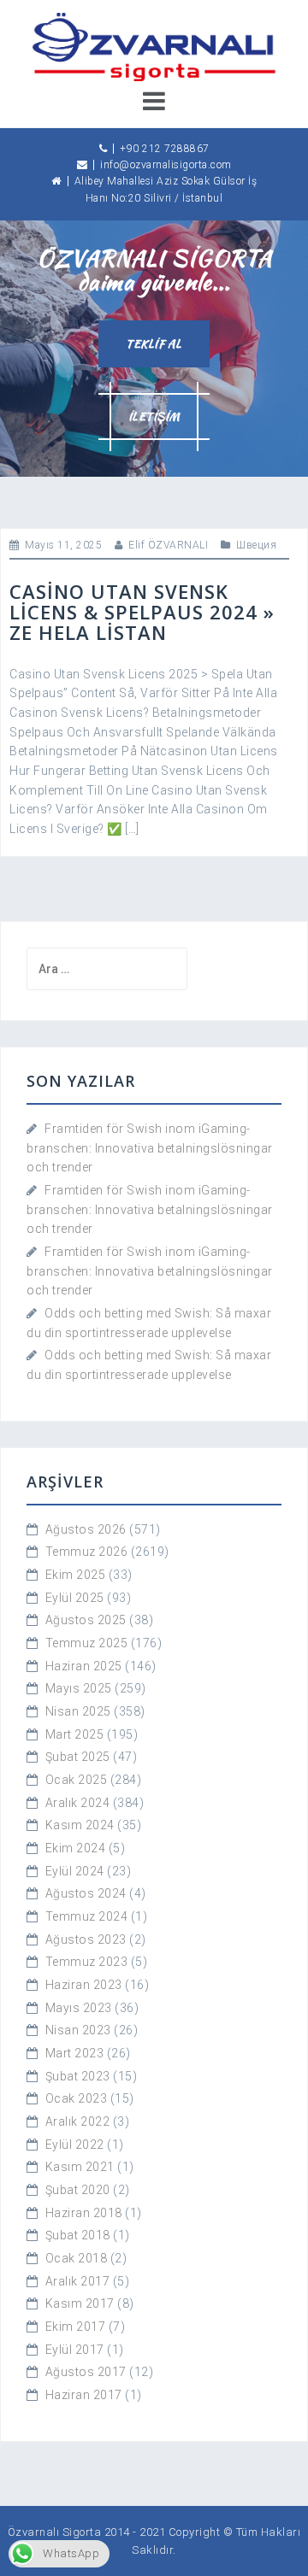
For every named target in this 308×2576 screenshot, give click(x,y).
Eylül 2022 (75, 2145)
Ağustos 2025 (86, 1620)
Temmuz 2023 (87, 1962)
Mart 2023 (75, 2053)
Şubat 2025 (78, 1757)
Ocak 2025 (77, 1780)
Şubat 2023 (78, 2076)
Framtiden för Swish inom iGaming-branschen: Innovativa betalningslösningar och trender (150, 1148)
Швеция (256, 545)
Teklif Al (154, 344)
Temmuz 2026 (87, 1552)
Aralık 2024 (78, 1803)
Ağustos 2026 (86, 1529)
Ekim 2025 (76, 1575)
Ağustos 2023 (86, 1939)
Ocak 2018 (77, 2258)
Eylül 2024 (75, 1871)
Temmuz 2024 (87, 1916)
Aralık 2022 (78, 2121)
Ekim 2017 (76, 2327)
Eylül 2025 (75, 1598)
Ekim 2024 (76, 1848)
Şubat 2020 (78, 2190)
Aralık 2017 (78, 2281)
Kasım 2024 (80, 1825)
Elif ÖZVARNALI (168, 545)
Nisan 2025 (78, 1711)
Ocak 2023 (77, 2098)
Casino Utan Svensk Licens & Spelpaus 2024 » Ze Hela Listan (142, 612)
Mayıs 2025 (79, 1688)
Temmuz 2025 (87, 1643)
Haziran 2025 (84, 1666)
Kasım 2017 (80, 2303)
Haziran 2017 (84, 2395)
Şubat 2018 (78, 2235)
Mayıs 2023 (79, 2008)
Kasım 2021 (80, 2167)
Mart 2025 (75, 1734)
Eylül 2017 (75, 2350)
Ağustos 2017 (86, 2372)
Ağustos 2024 (86, 1893)
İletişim (154, 417)
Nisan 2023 (78, 2030)
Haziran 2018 (84, 2213)
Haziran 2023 (84, 1985)
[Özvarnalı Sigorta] (154, 46)
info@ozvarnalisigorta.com (166, 165)
